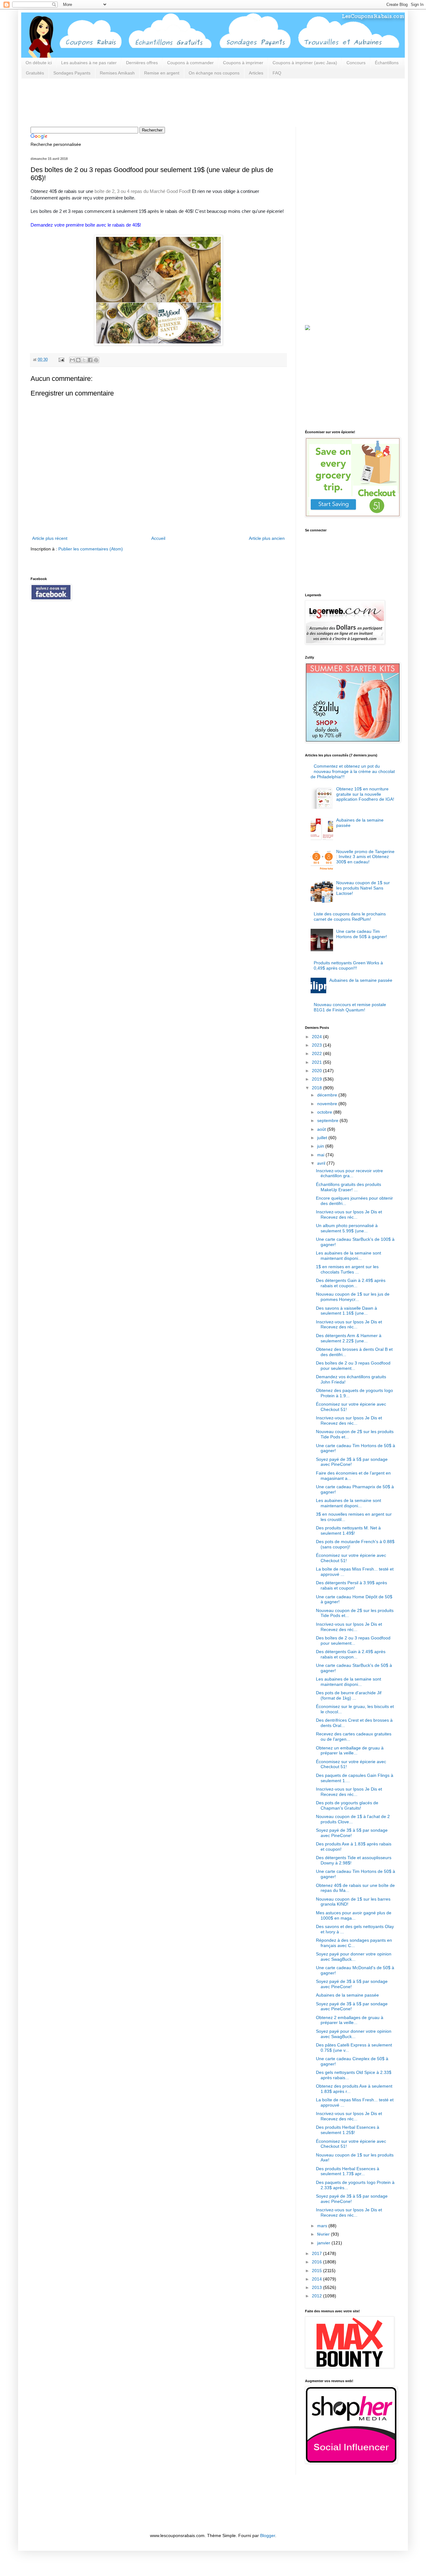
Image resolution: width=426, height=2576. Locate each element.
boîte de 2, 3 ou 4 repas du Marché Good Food (142, 191)
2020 (317, 1071)
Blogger (268, 2535)
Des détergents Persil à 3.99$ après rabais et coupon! (351, 1585)
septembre (328, 1120)
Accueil (158, 538)
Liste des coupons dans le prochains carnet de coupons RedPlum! (350, 916)
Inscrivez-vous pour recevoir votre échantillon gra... (349, 1173)
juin (321, 1146)
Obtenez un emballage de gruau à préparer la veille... (350, 1751)
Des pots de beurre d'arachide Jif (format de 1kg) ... (349, 1695)
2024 (317, 1037)
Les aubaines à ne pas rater (89, 63)
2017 (317, 2253)
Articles (256, 73)
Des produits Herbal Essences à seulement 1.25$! (348, 2130)
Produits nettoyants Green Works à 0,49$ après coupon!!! (348, 965)
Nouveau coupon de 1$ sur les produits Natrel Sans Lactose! (363, 888)
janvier (324, 2243)
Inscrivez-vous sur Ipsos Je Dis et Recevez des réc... (349, 1214)
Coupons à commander (190, 63)
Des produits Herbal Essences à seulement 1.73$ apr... (348, 2171)
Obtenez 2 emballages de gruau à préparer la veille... (350, 2020)
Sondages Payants (72, 73)
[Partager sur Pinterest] (96, 360)
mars (323, 2226)
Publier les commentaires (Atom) (91, 549)
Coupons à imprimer (243, 63)
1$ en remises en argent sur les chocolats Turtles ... (347, 1269)
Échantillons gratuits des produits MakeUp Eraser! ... (349, 1187)
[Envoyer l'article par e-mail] (61, 360)
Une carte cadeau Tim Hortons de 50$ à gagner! (362, 934)
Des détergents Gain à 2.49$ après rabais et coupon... (351, 1283)
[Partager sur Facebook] (90, 360)
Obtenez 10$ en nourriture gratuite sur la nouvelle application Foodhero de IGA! (365, 794)
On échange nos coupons (214, 73)
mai (321, 1155)
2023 (317, 1045)
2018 (317, 1088)
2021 (317, 1062)
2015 (317, 2271)
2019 (317, 1079)
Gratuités (35, 73)
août (322, 1129)
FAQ (277, 73)
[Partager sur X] (84, 360)
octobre (325, 1112)
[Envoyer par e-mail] (72, 360)
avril (322, 1163)
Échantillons (387, 63)
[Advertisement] (144, 102)
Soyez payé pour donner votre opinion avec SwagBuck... (354, 1957)
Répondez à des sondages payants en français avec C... (354, 1943)
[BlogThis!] (78, 360)
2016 (317, 2262)
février (324, 2234)
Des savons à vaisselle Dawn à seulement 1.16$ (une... (346, 1311)
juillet (323, 1138)
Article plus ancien (267, 538)
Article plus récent (50, 538)
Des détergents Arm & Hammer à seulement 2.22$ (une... (349, 1338)
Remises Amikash (117, 73)
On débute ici (39, 63)
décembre (328, 1095)
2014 (317, 2279)
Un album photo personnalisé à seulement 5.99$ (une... (347, 1228)
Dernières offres (142, 63)
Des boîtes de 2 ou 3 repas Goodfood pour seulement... (353, 1366)
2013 (317, 2287)
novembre (328, 1104)
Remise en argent (162, 73)
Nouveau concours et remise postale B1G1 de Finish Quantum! (350, 1007)
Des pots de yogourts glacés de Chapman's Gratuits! (347, 1805)
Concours (356, 63)
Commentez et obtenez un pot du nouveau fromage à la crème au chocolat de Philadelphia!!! (353, 771)
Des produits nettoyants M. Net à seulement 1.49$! (348, 1530)
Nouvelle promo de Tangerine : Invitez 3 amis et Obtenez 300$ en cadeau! (365, 857)
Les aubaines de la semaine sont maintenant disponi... (349, 1256)
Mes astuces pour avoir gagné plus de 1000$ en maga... (354, 1915)
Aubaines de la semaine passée (361, 980)
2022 (317, 1053)
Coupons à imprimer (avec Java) (305, 63)
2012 (317, 2296)
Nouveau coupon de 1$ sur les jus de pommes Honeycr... (353, 1297)
